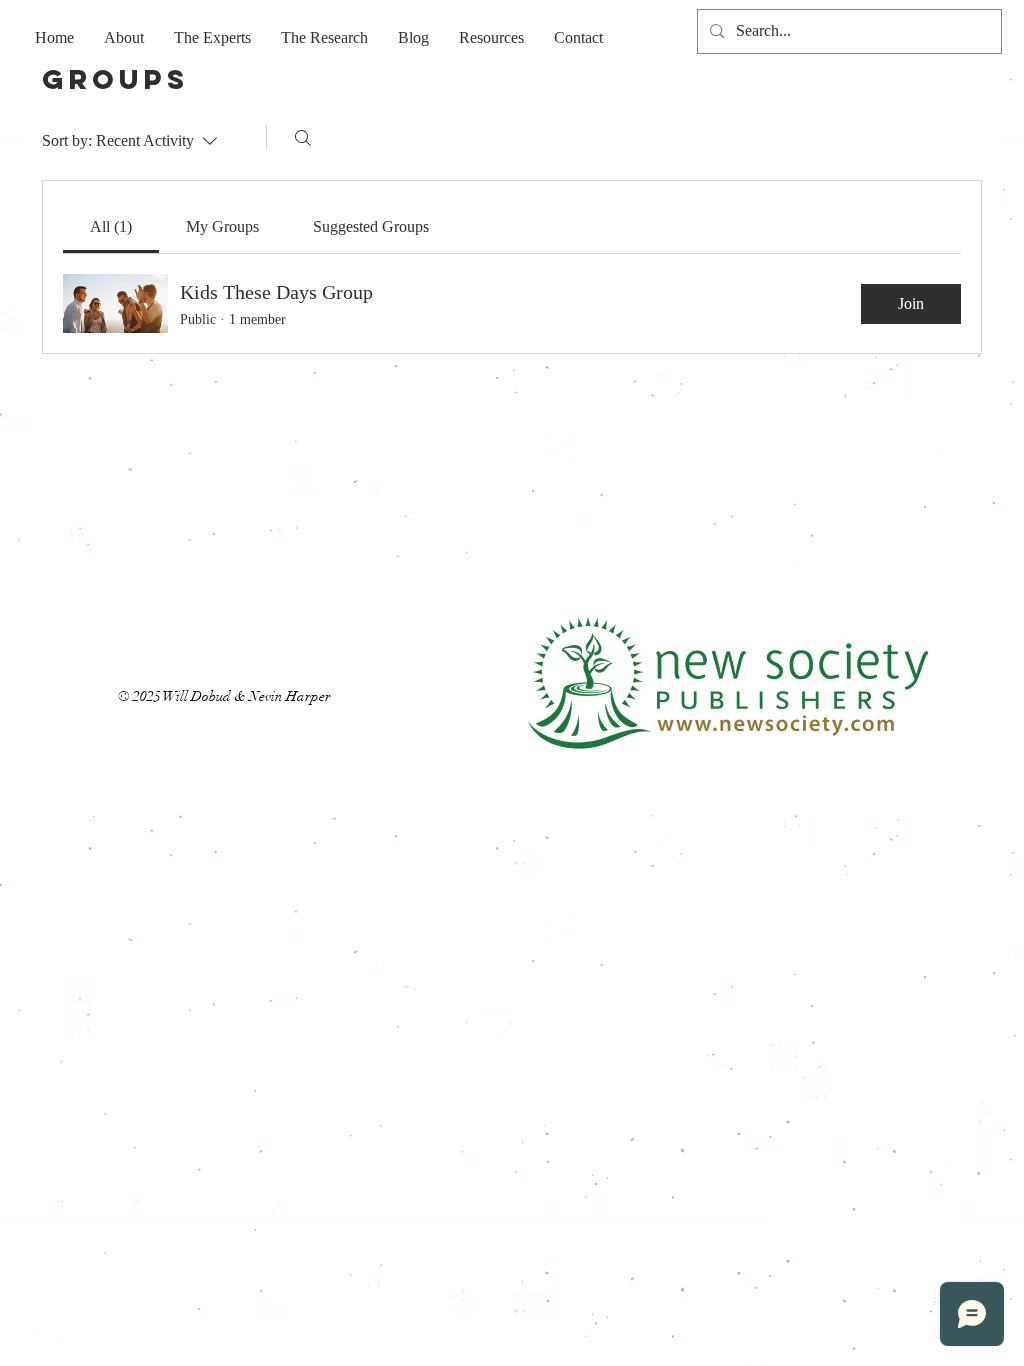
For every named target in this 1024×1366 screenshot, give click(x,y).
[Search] (303, 138)
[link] (111, 226)
